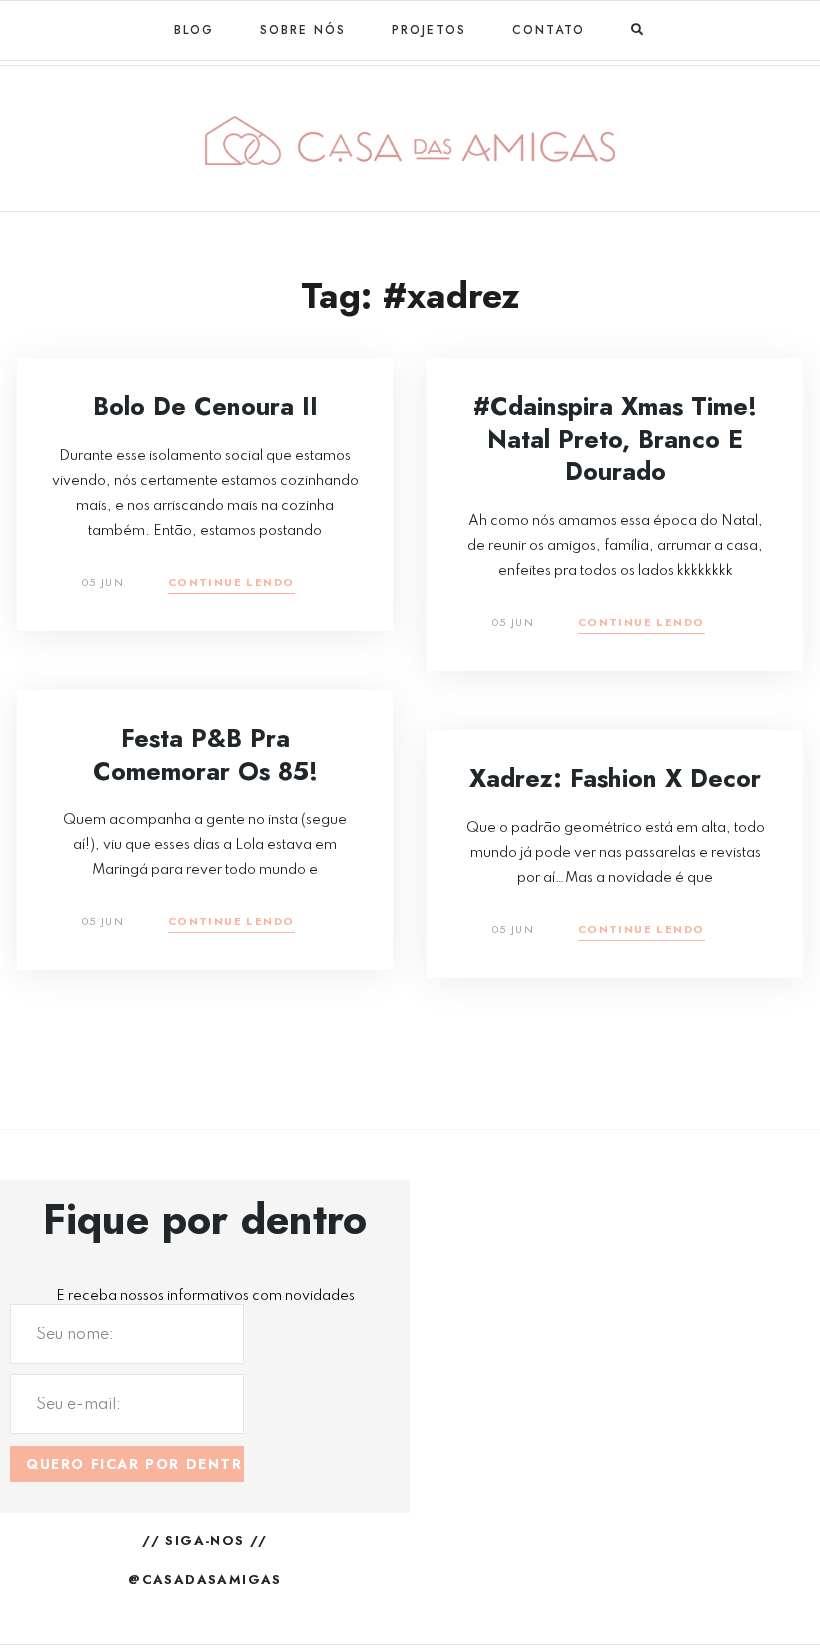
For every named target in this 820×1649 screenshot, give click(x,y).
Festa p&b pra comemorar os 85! (205, 754)
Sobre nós (303, 30)
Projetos (429, 30)
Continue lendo (231, 583)
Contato (548, 30)
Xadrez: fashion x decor (615, 778)
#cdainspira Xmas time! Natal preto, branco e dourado (615, 438)
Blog (194, 30)
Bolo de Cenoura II (205, 406)
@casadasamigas (205, 1579)
